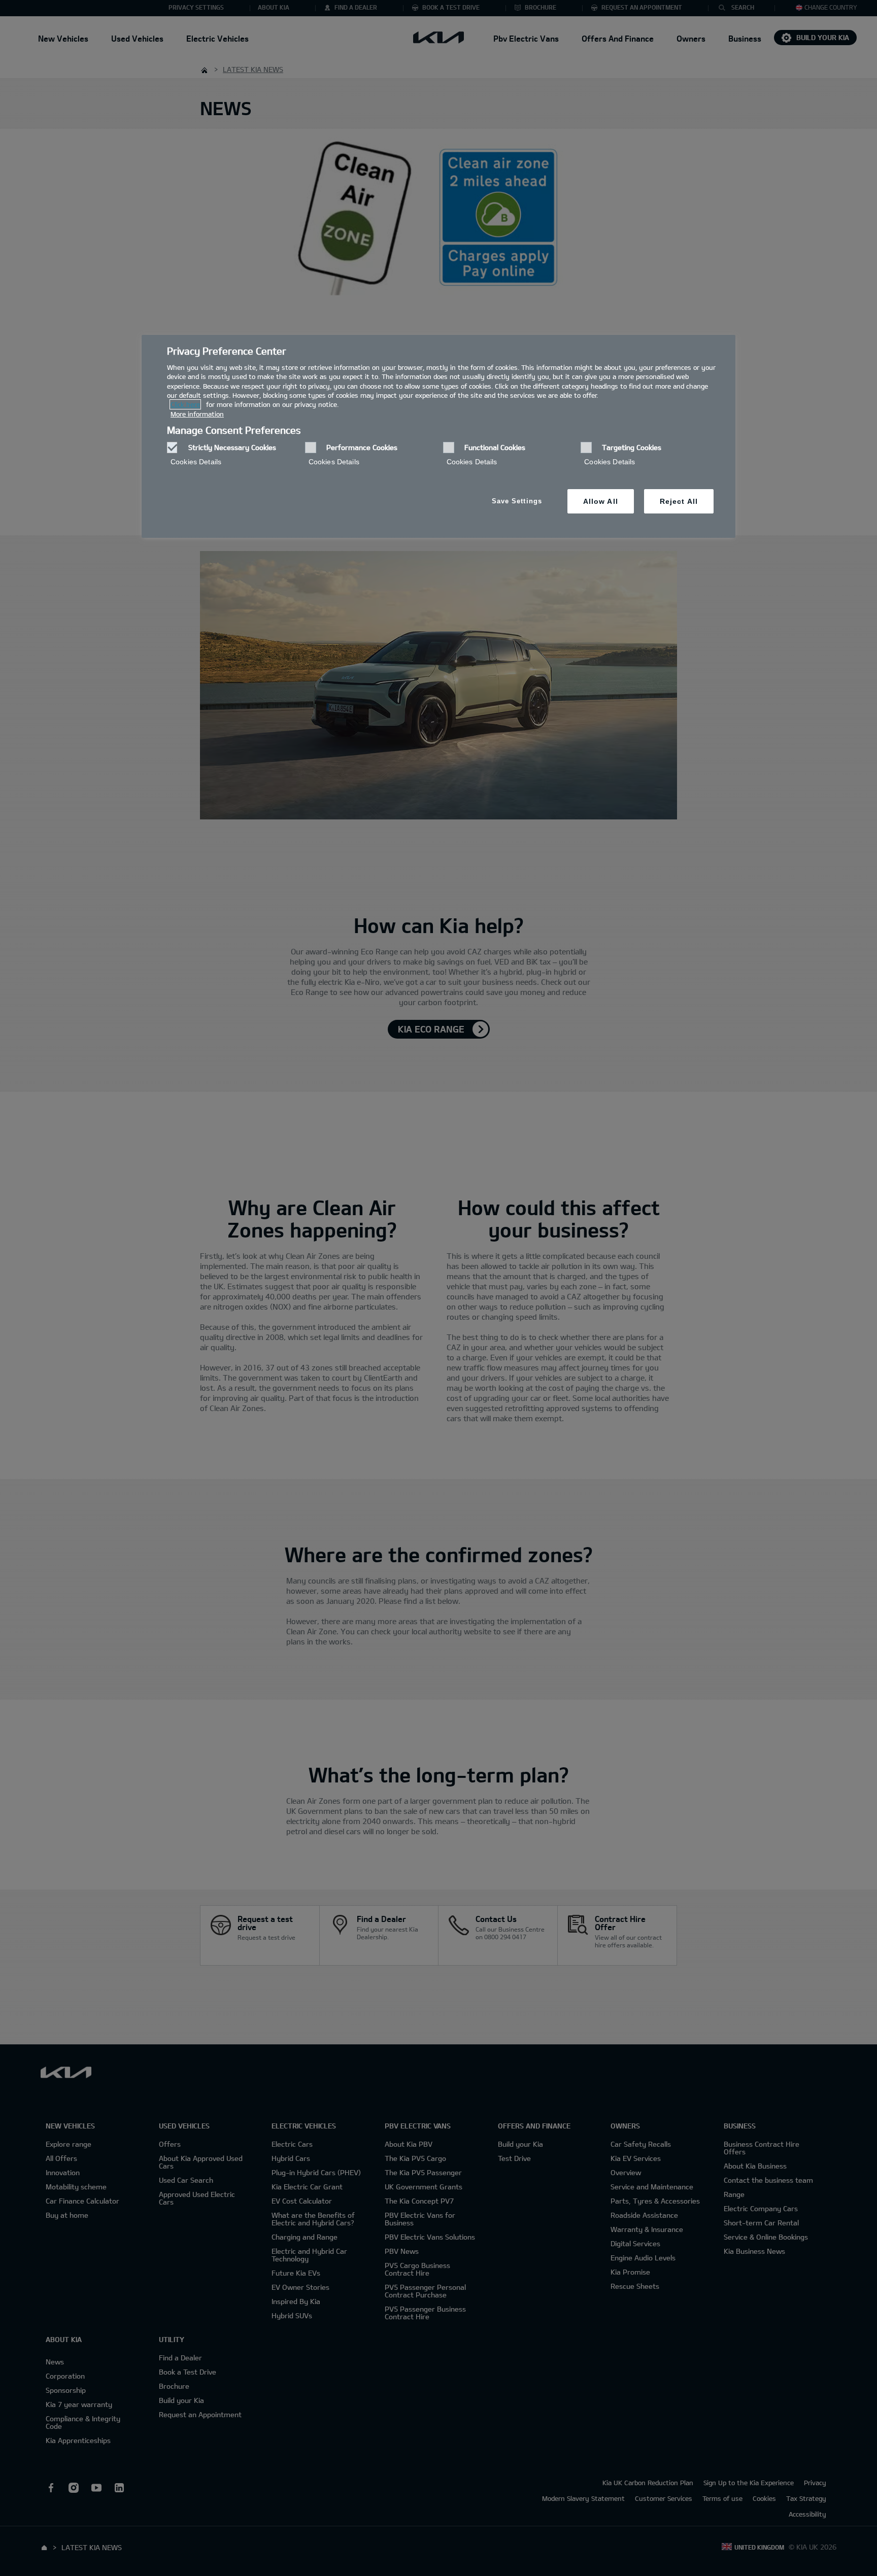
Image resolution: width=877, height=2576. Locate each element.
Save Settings (517, 501)
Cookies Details (196, 462)
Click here (185, 404)
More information (197, 414)
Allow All (601, 501)
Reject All (679, 501)
